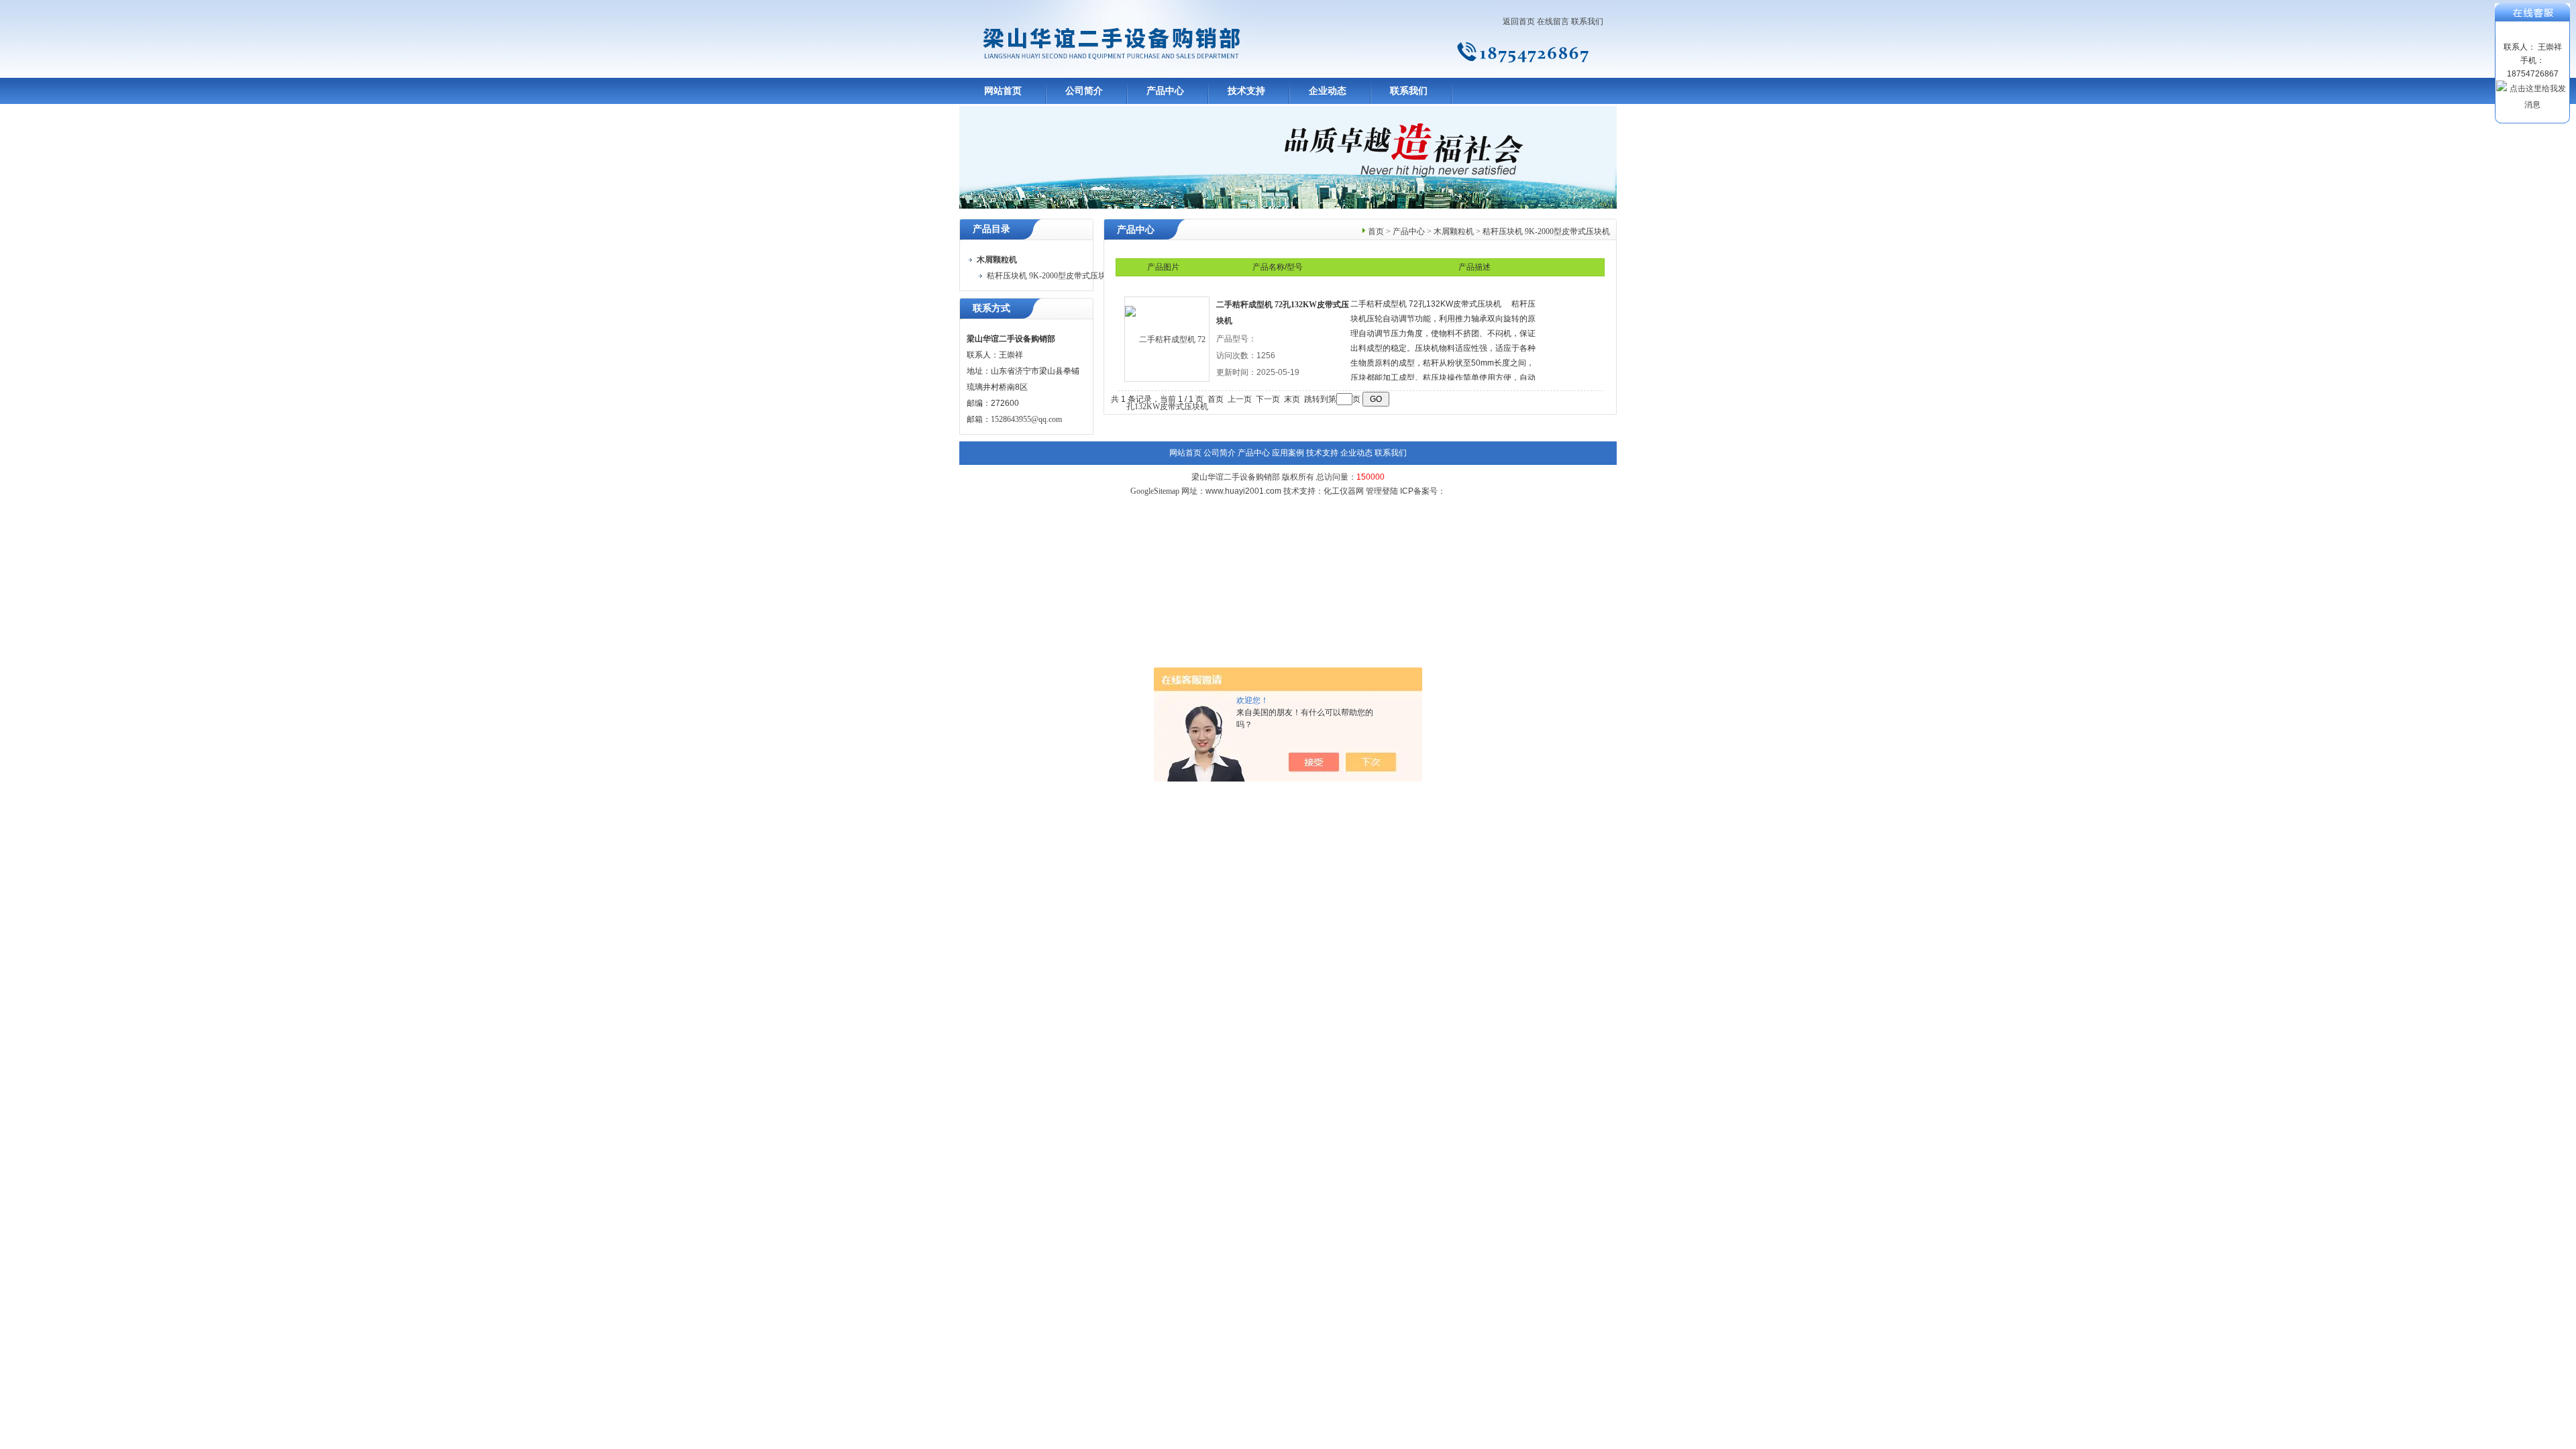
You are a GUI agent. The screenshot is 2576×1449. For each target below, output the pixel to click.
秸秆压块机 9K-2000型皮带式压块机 (1051, 276)
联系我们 (1587, 21)
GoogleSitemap (1155, 491)
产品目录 (991, 229)
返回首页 (1519, 21)
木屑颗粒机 (1454, 231)
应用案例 (1288, 453)
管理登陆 (1382, 491)
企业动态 (1328, 91)
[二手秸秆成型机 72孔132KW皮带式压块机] (1167, 339)
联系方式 (991, 308)
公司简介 (1084, 91)
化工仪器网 (1344, 491)
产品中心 (1165, 91)
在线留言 (1553, 21)
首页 (1376, 231)
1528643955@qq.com (1026, 419)
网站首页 (1003, 91)
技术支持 (1246, 91)
